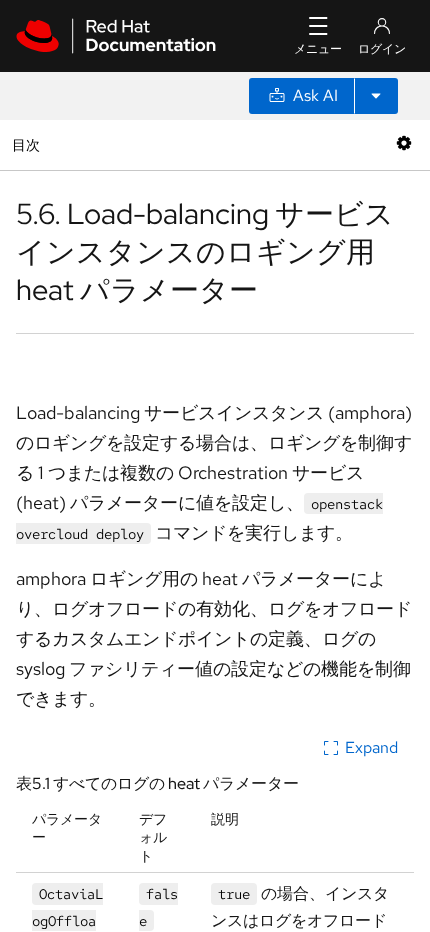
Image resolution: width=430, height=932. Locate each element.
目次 (28, 144)
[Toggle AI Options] (376, 96)
